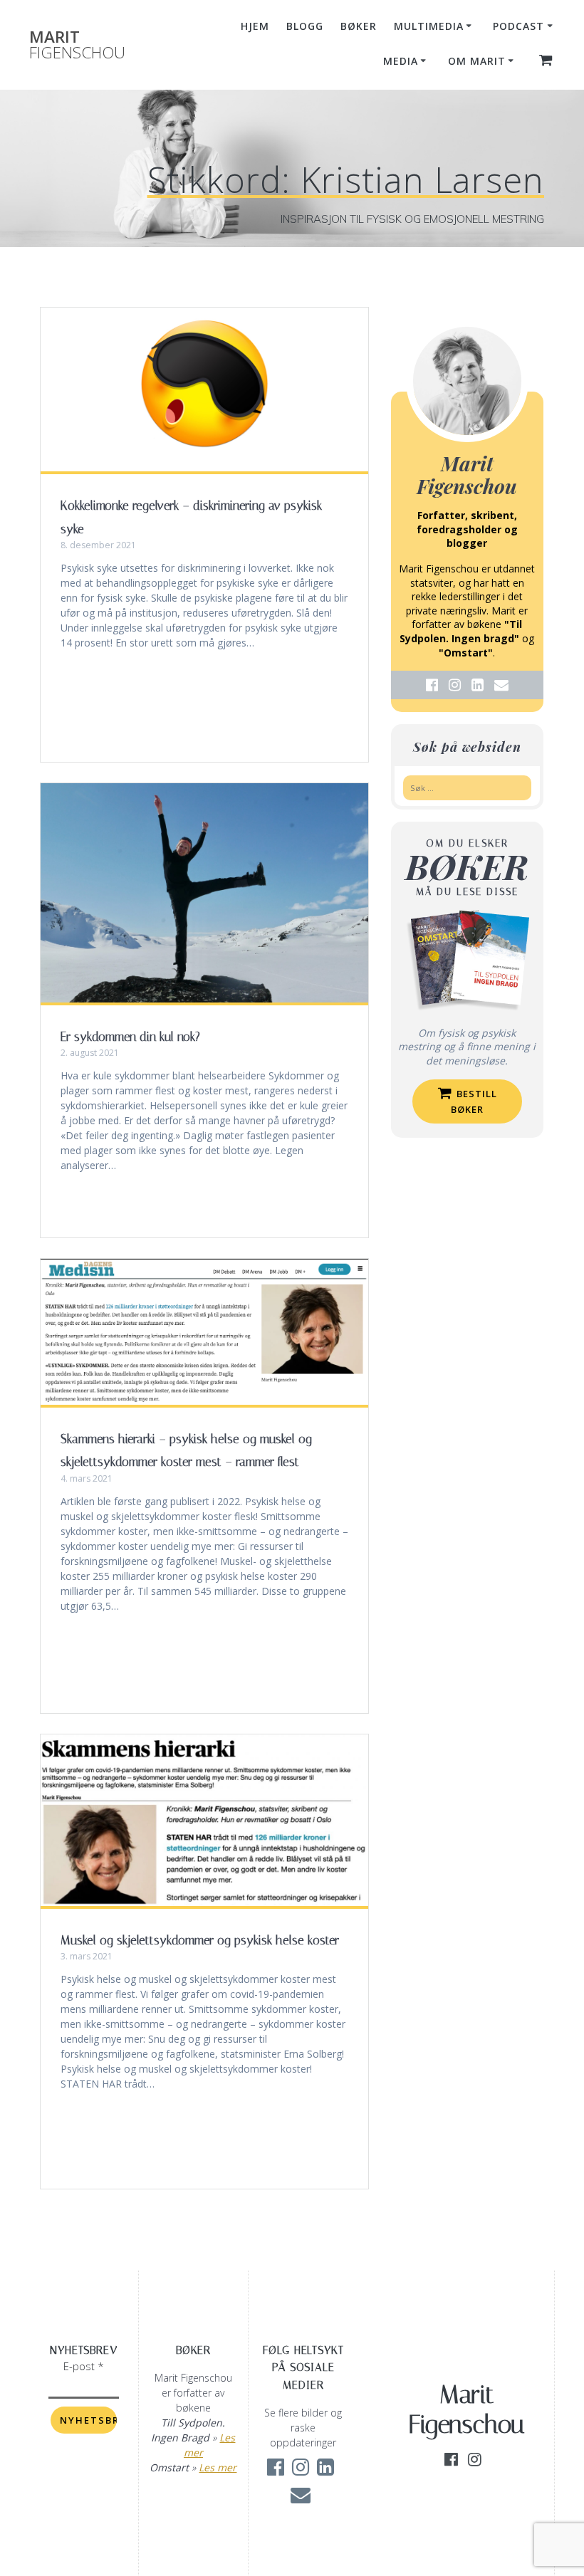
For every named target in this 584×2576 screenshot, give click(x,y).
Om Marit (477, 61)
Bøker (359, 26)
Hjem (255, 26)
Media (401, 61)
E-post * (84, 2366)
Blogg (305, 26)
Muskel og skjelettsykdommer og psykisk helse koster (200, 1940)
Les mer (218, 2467)
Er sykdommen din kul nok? (130, 1037)
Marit (77, 45)
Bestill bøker (474, 1101)
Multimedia (429, 26)
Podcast (518, 26)
